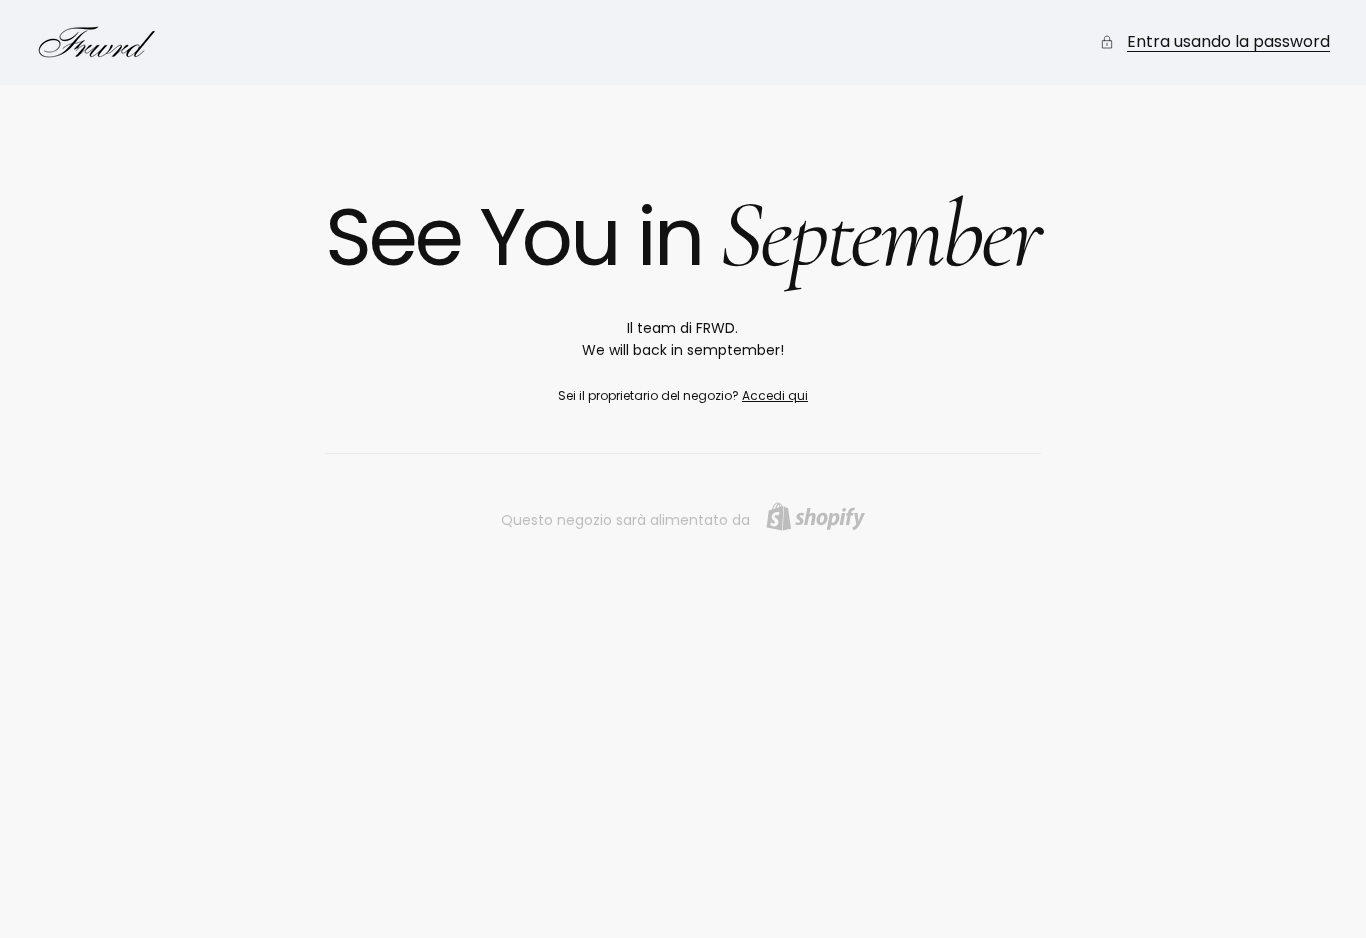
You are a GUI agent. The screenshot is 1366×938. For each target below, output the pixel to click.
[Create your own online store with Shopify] (815, 516)
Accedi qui (775, 395)
